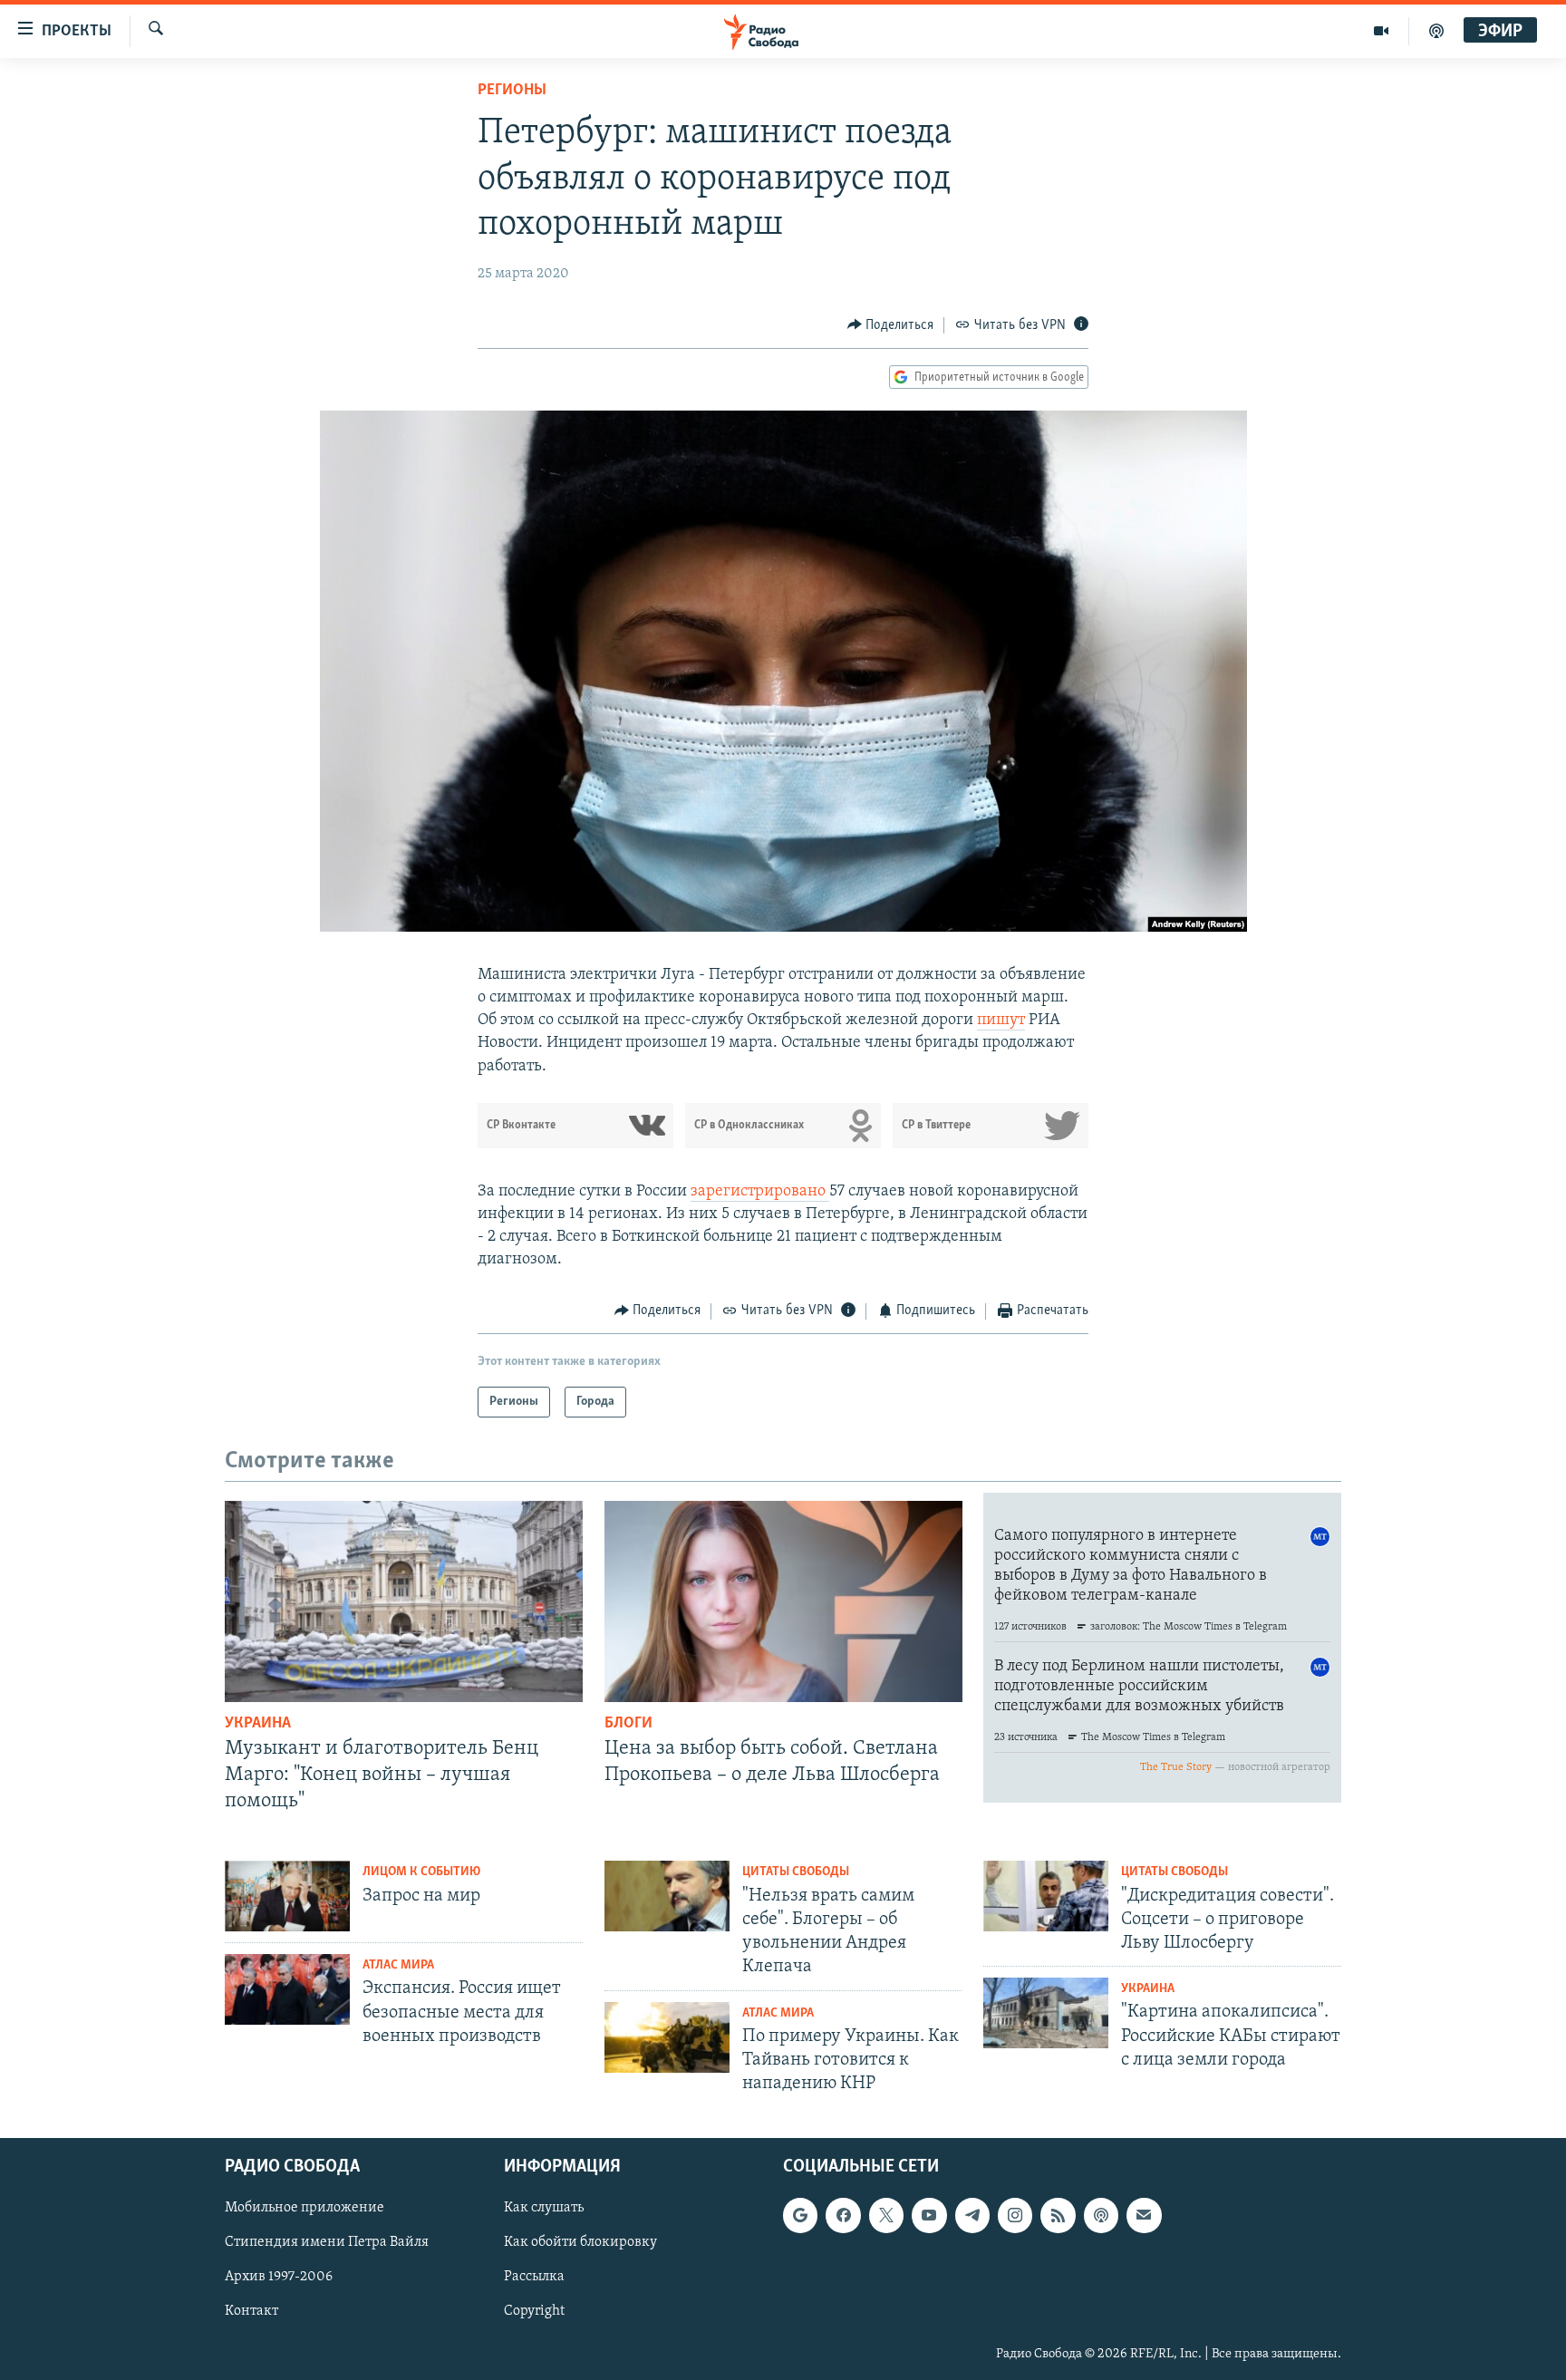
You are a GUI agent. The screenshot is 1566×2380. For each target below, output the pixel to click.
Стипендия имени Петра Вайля (327, 2243)
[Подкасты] (1101, 2216)
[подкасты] (1436, 31)
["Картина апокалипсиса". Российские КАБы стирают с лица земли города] (1046, 2013)
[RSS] (1058, 2216)
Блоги (628, 1724)
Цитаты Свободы (796, 1872)
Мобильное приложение (304, 2209)
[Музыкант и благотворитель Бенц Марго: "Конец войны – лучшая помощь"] (404, 1601)
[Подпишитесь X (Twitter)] (886, 2216)
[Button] (891, 325)
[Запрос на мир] (287, 1896)
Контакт (251, 2312)
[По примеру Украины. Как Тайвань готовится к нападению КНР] (667, 2037)
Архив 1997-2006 (279, 2278)
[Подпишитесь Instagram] (1015, 2216)
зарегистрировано (760, 1192)
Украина (258, 1724)
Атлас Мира (398, 1965)
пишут (1001, 1021)
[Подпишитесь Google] (800, 2216)
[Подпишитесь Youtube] (929, 2216)
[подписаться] (1144, 2216)
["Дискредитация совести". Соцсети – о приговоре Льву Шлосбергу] (1046, 1896)
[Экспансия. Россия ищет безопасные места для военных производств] (287, 1989)
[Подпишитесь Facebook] (843, 2216)
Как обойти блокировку (580, 2243)
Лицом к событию (421, 1872)
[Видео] (1382, 31)
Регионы (512, 91)
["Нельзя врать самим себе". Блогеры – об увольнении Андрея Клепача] (667, 1896)
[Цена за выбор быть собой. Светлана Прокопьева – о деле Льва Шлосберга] (783, 1601)
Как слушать (544, 2209)
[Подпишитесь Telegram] (972, 2216)
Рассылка (534, 2278)
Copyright (534, 2312)
